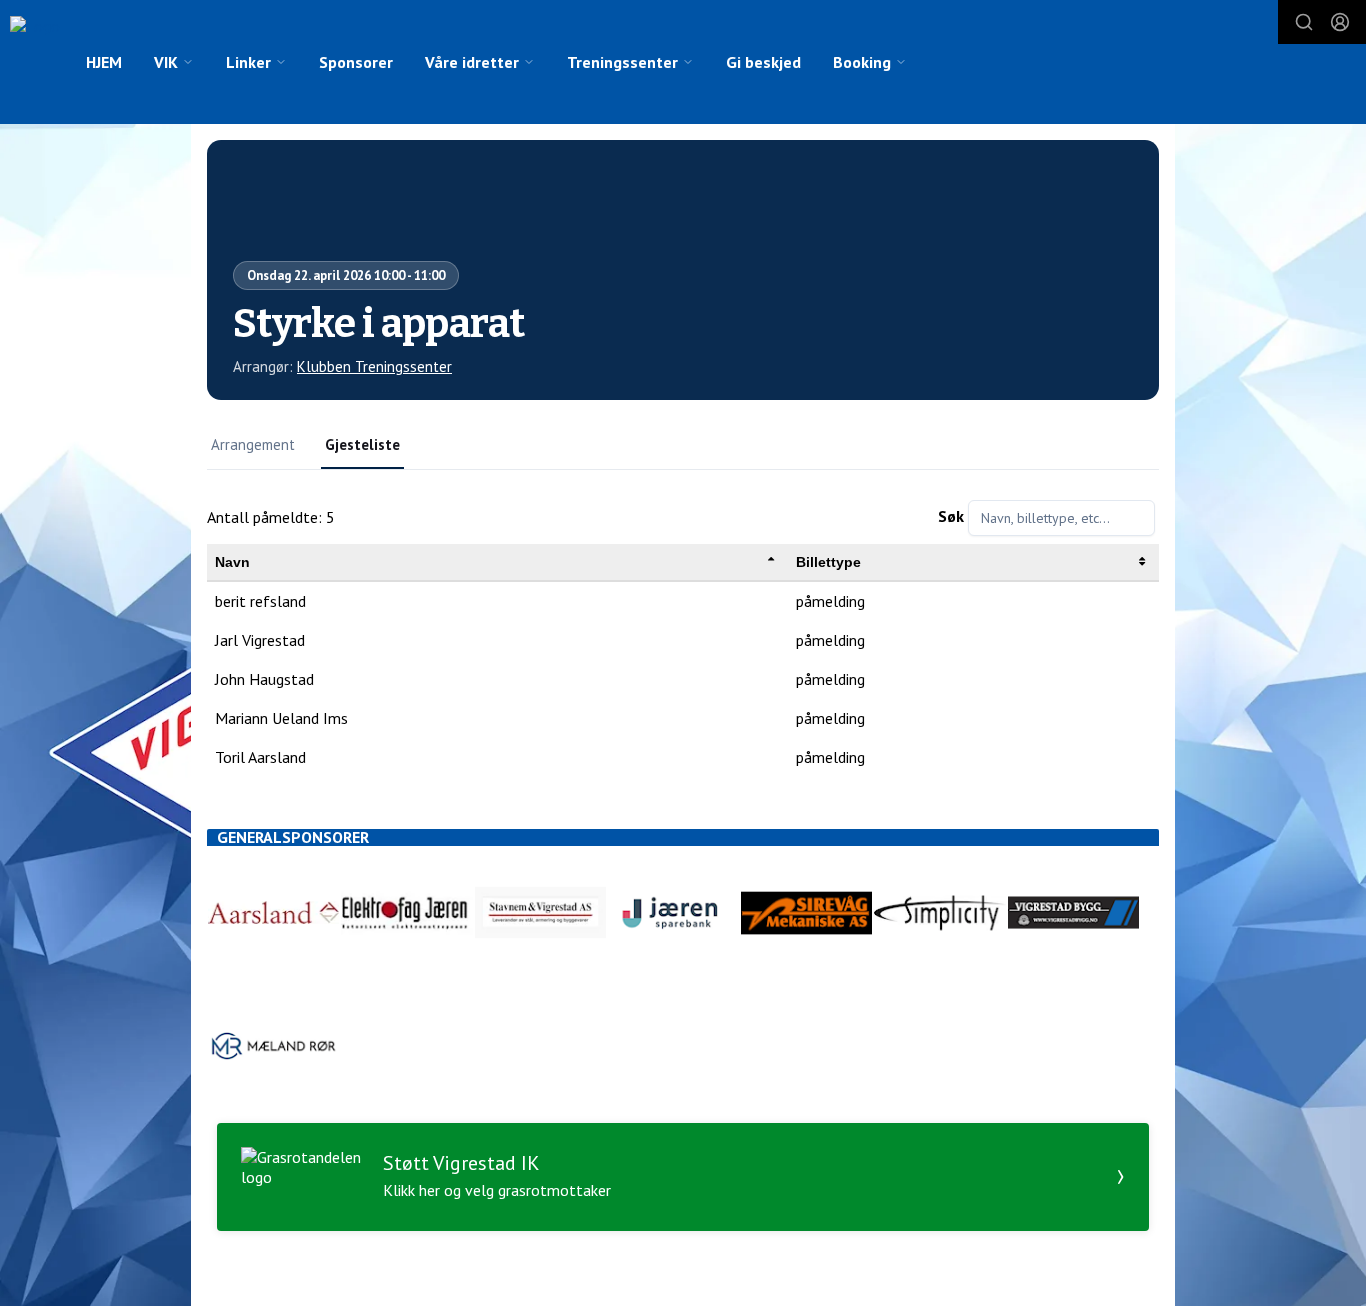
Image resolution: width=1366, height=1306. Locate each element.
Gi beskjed (763, 62)
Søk (951, 516)
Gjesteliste (362, 444)
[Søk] (1304, 22)
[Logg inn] (1340, 22)
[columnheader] (497, 562)
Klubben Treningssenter (374, 366)
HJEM (104, 62)
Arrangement (253, 444)
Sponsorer (356, 62)
